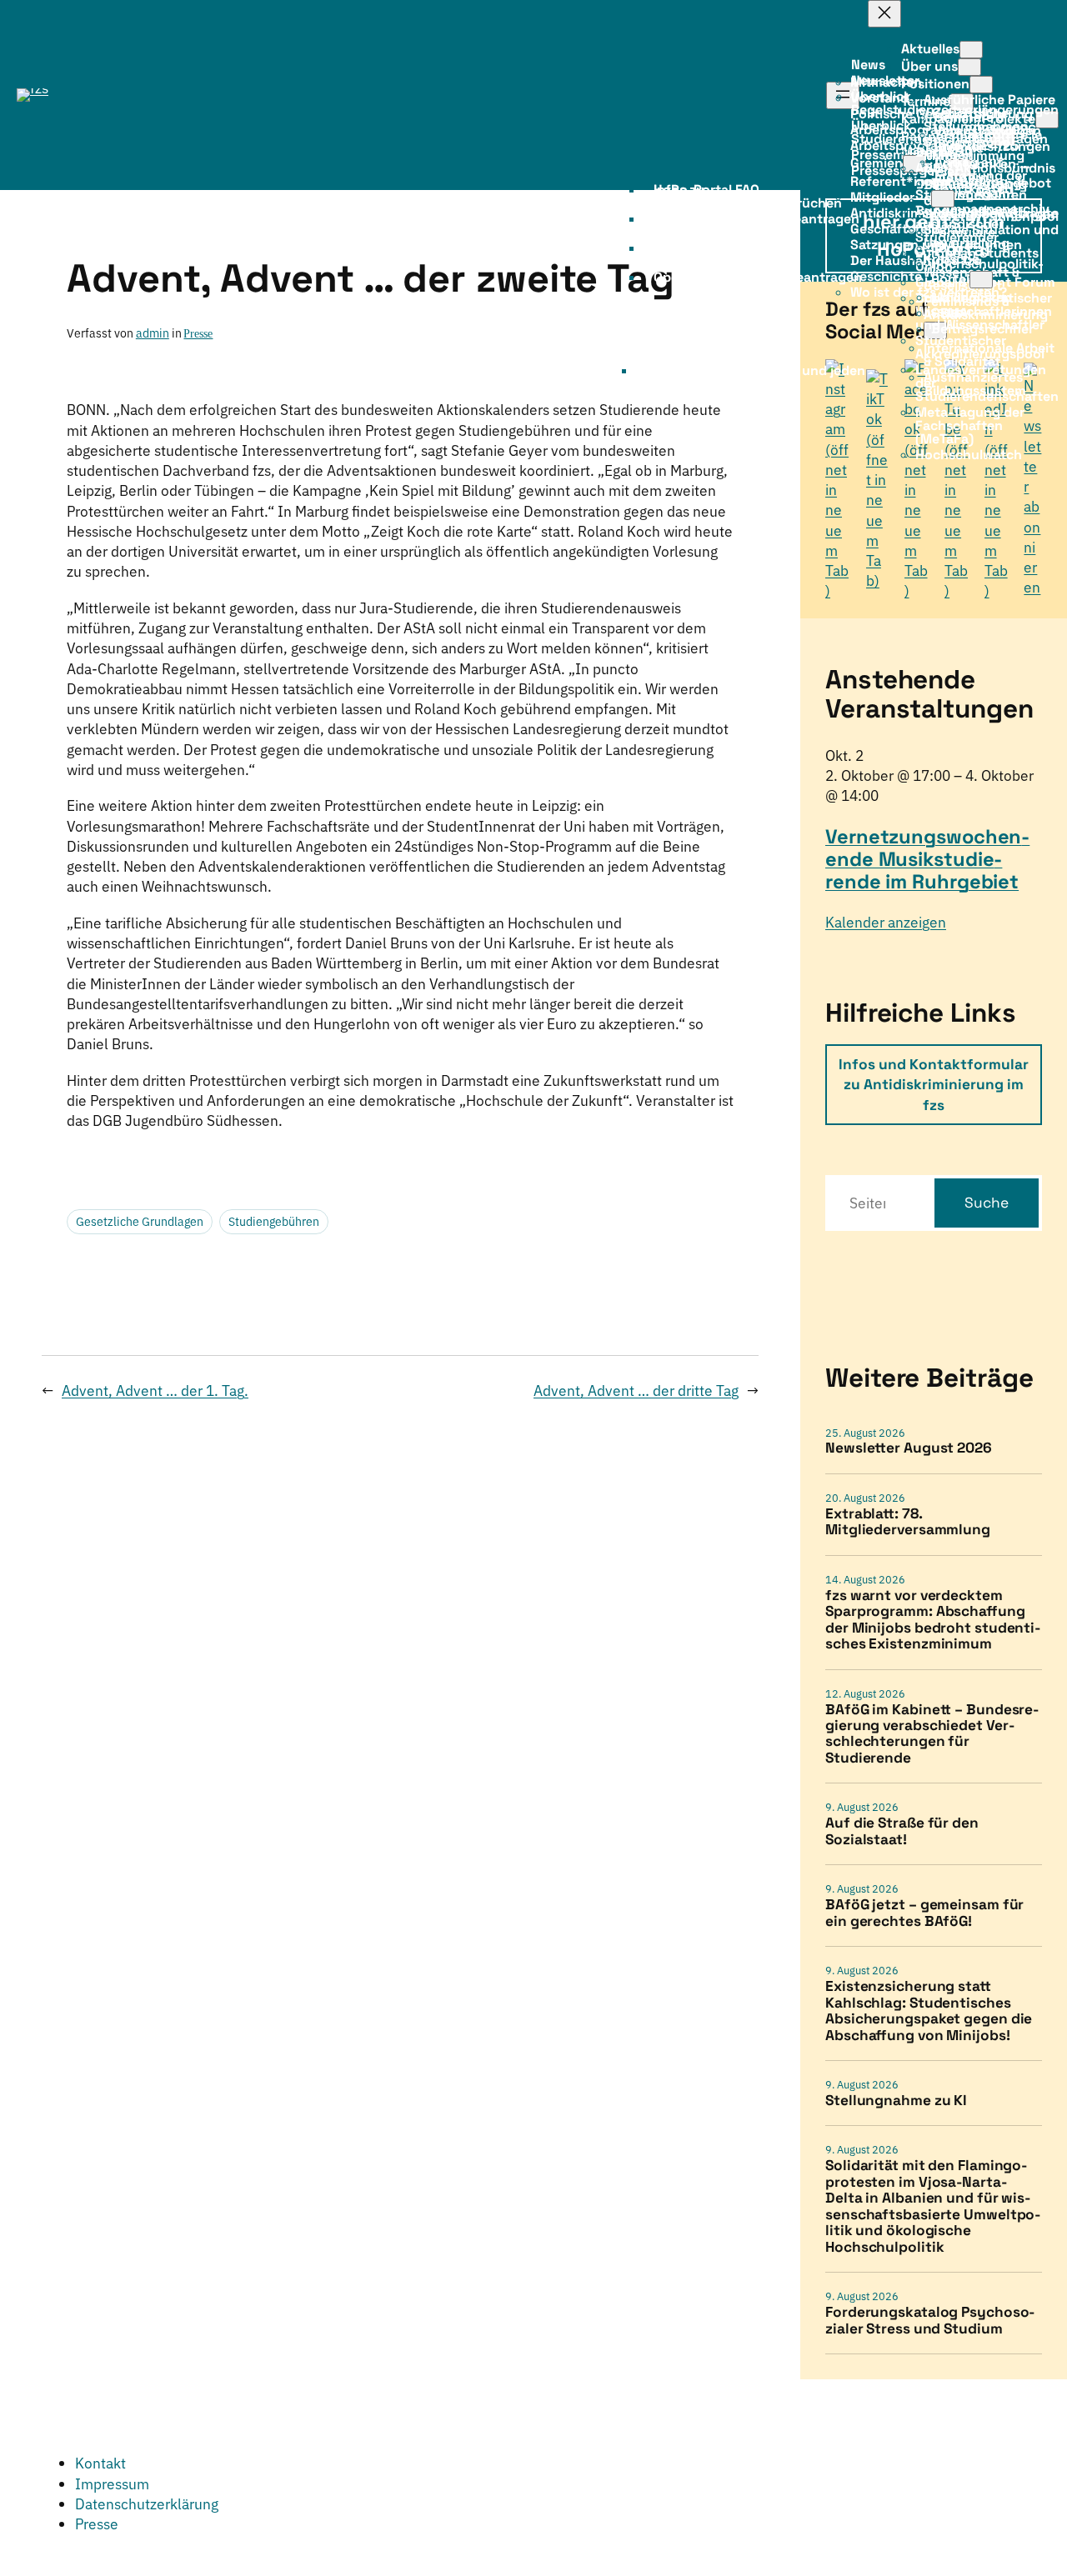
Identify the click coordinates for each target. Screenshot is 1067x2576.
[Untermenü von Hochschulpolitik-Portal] (981, 280)
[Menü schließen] (884, 14)
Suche (987, 1203)
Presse (198, 333)
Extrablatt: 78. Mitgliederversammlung (908, 1522)
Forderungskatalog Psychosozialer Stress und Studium (930, 2321)
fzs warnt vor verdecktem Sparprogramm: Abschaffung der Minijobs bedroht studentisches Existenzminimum (933, 1620)
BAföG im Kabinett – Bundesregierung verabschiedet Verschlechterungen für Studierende (932, 1734)
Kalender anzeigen (886, 922)
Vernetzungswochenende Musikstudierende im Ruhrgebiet (927, 859)
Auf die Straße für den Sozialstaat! (902, 1831)
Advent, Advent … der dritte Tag (636, 1391)
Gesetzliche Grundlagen (140, 1222)
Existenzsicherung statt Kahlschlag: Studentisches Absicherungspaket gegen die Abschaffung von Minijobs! (929, 2011)
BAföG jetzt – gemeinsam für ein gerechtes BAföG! (924, 1913)
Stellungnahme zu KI (896, 2101)
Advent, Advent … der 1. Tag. (155, 1391)
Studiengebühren (274, 1222)
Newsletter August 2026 (909, 1448)
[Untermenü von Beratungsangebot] (943, 199)
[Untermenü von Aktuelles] (971, 50)
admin (153, 333)
